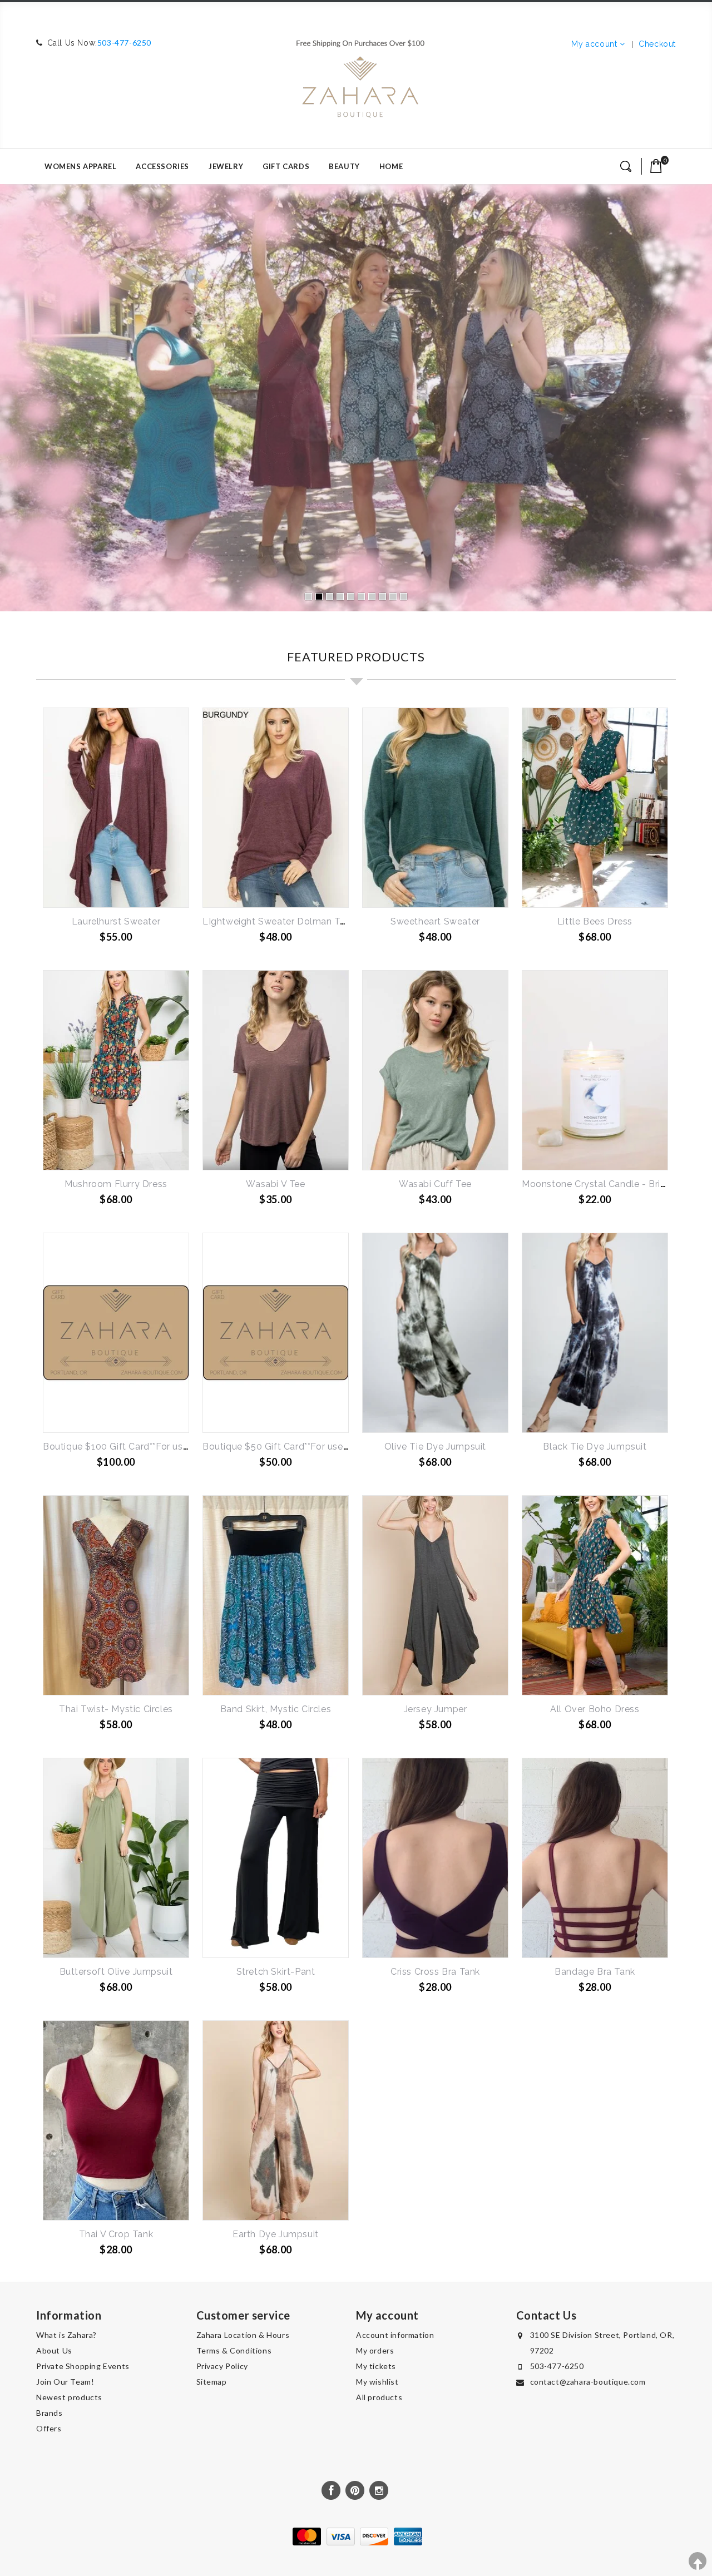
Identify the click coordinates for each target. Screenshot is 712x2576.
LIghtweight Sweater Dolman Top (277, 921)
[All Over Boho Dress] (595, 1595)
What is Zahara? (66, 2335)
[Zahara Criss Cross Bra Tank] (435, 1858)
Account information (395, 2335)
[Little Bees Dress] (595, 808)
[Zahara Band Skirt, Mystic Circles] (276, 1595)
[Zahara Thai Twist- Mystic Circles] (116, 1595)
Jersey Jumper (436, 1709)
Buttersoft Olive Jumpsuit (116, 1972)
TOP (698, 2561)
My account (594, 44)
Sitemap (212, 2382)
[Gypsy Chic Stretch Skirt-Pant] (276, 1858)
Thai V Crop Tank (116, 2234)
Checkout (657, 44)
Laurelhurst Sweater (116, 921)
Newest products (69, 2397)
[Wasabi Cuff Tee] (435, 1070)
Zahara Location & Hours (243, 2335)
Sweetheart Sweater (435, 921)
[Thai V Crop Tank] (116, 2120)
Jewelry (226, 166)
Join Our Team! (65, 2382)
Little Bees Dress (595, 921)
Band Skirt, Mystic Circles (276, 1709)
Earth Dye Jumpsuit (276, 2234)
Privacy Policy (222, 2366)
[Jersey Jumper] (435, 1595)
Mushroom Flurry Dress (116, 1184)
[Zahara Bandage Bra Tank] (595, 1858)
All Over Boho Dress (595, 1709)
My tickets (376, 2366)
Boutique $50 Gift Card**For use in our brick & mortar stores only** (348, 1447)
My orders (375, 2350)
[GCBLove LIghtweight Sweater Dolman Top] (276, 808)
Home (391, 166)
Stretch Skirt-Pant (276, 1972)
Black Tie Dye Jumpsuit (595, 1447)
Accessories (162, 166)
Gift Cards (286, 166)
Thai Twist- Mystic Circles (116, 1709)
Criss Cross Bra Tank (435, 1972)
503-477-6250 (124, 43)
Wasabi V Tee (275, 1184)
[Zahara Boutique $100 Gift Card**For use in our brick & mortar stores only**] (116, 1333)
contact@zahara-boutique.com (588, 2382)
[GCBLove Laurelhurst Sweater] (116, 808)
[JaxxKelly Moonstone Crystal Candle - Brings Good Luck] (595, 1070)
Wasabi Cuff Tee (435, 1184)
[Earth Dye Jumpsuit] (276, 2120)
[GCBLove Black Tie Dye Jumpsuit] (595, 1333)
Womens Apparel (80, 166)
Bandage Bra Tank (595, 1972)
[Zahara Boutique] (360, 74)
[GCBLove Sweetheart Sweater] (435, 808)
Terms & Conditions (234, 2350)
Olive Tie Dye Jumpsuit (435, 1447)
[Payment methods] (356, 2543)
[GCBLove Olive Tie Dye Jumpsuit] (435, 1333)
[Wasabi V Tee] (276, 1070)
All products (379, 2397)
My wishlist (377, 2382)
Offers (49, 2428)
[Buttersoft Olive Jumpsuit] (116, 1858)
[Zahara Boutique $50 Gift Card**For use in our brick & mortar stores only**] (276, 1333)
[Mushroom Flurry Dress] (116, 1070)
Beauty (344, 166)
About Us (54, 2350)
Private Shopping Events (83, 2366)
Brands (50, 2413)
